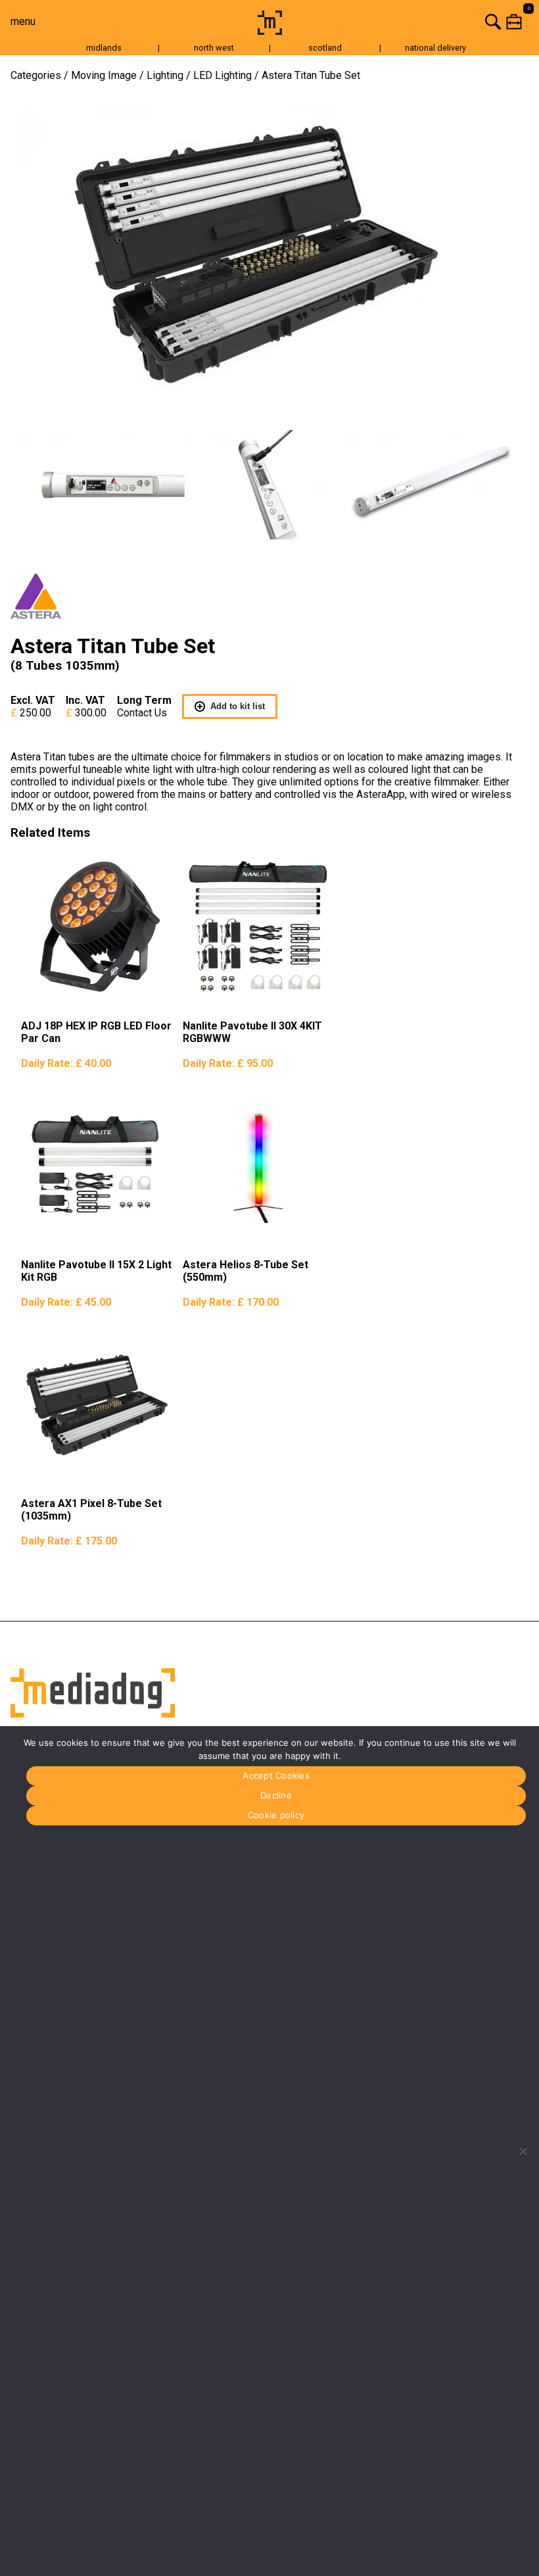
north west (214, 48)
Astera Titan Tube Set (311, 75)
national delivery (435, 48)
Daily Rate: (66, 1063)
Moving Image (104, 75)
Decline (276, 1795)
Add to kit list (238, 706)
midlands (104, 48)
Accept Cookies (276, 1775)
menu (23, 21)
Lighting (165, 75)
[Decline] (523, 2151)
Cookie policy (276, 1815)
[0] (413, 21)
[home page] (270, 31)
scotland (325, 48)
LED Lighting (223, 75)
